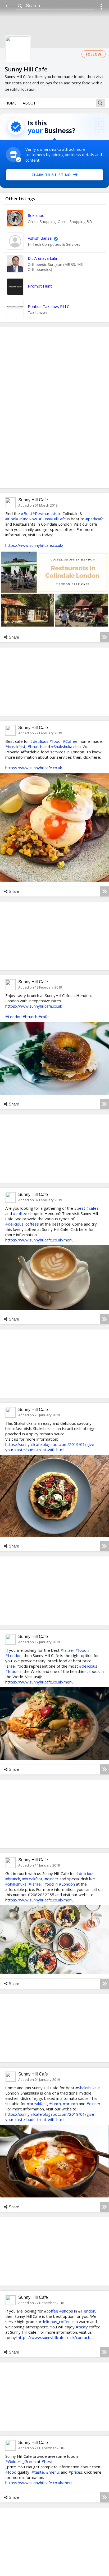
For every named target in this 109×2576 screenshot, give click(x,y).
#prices (75, 2472)
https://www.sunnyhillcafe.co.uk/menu (39, 1240)
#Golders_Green (21, 2461)
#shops (66, 2311)
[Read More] (104, 637)
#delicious (88, 1666)
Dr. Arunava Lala (42, 258)
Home (11, 103)
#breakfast (15, 747)
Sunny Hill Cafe (33, 500)
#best (80, 1208)
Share (14, 637)
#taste (38, 2472)
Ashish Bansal (40, 238)
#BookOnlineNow (21, 519)
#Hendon (87, 2311)
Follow (94, 54)
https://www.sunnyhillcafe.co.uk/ (34, 545)
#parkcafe (95, 519)
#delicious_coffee (55, 2322)
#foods (12, 1671)
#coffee (20, 1213)
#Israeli (67, 1650)
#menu (52, 2472)
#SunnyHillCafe (52, 519)
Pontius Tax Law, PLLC (49, 306)
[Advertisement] (54, 408)
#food (55, 741)
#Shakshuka (62, 747)
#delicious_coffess (22, 1224)
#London (13, 1017)
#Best (27, 513)
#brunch (35, 747)
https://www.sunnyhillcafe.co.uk (34, 768)
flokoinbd (36, 215)
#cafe (44, 1017)
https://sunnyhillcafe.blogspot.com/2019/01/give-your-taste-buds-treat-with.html (51, 1447)
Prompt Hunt (40, 286)
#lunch (55, 2104)
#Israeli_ (36, 1884)
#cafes (92, 1208)
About (29, 103)
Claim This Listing (51, 175)
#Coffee (70, 741)
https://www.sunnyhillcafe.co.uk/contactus (56, 2337)
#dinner (51, 1879)
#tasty (82, 2327)
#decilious (39, 741)
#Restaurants (45, 513)
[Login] (101, 7)
